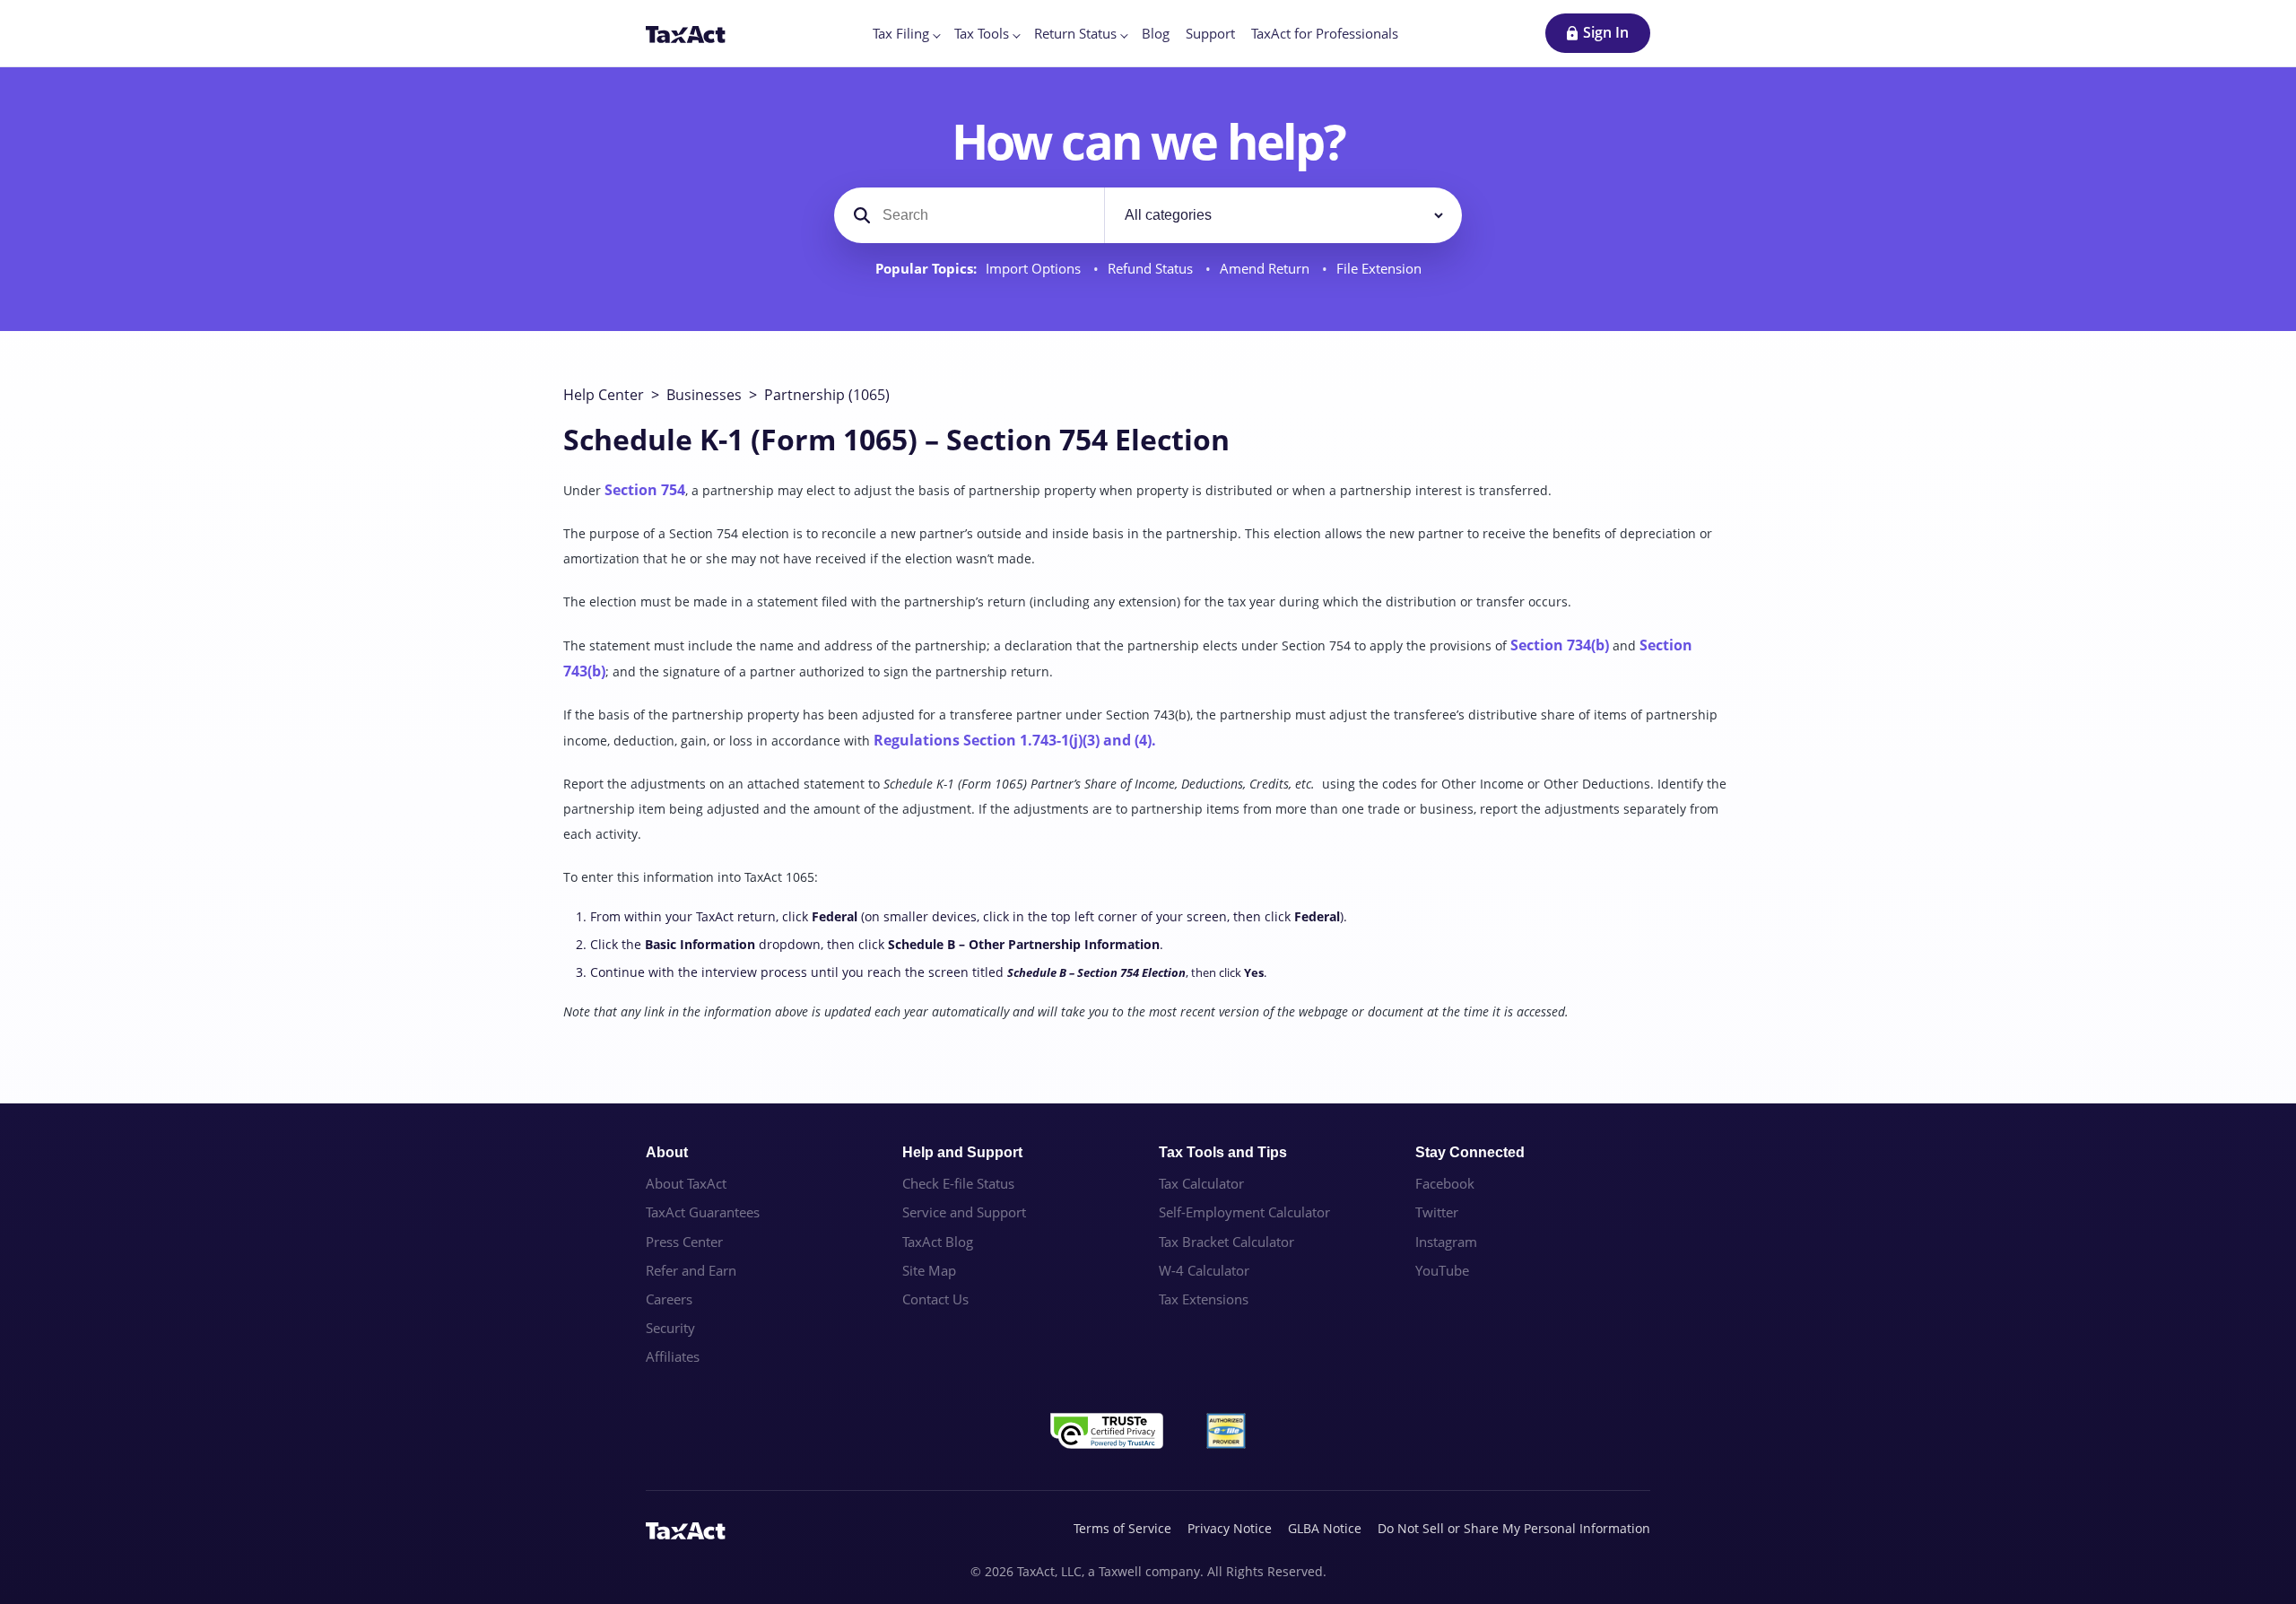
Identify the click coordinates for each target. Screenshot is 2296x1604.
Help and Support (962, 1152)
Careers (669, 1299)
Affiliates (673, 1356)
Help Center (604, 395)
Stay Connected (1470, 1152)
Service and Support (964, 1212)
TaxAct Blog (938, 1242)
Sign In (1606, 32)
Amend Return (1266, 269)
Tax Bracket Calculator (1226, 1242)
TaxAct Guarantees (703, 1212)
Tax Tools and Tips (1223, 1152)
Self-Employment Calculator (1244, 1212)
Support (1210, 33)
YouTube (1442, 1270)
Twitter (1437, 1212)
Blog (1156, 33)
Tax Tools (982, 33)
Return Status (1075, 33)
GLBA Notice (1325, 1528)
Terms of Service (1122, 1528)
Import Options (1035, 269)
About (667, 1152)
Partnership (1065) (827, 395)
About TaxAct (686, 1183)
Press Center (684, 1242)
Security (670, 1328)
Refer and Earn (691, 1270)
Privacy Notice (1230, 1528)
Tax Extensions (1204, 1299)
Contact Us (935, 1299)
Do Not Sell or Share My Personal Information (1514, 1528)
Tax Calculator (1201, 1183)
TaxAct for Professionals (1325, 33)
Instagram (1446, 1242)
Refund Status (1152, 269)
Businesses (704, 395)
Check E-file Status (958, 1183)
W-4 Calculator (1204, 1270)
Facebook (1445, 1183)
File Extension (1379, 269)
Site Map (929, 1270)
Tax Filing (901, 33)
